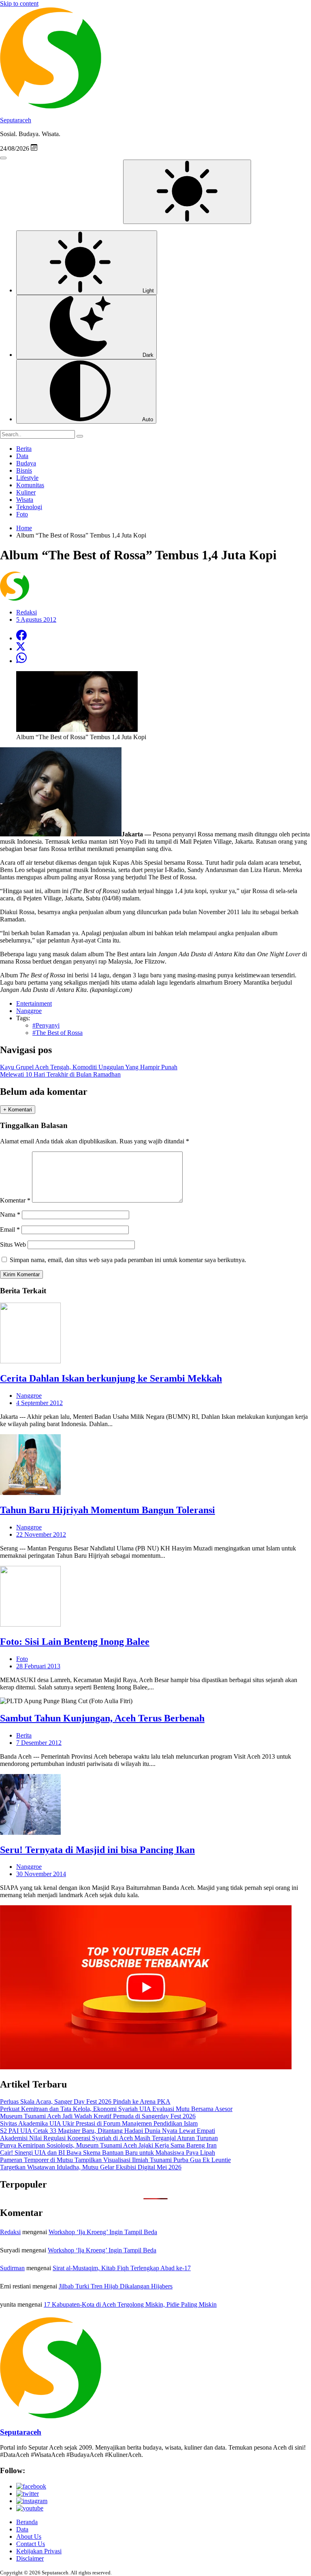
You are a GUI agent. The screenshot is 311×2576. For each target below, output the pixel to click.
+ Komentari (18, 1110)
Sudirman (12, 2268)
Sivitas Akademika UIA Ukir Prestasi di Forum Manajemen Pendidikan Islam (99, 2123)
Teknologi (29, 507)
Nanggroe (29, 1396)
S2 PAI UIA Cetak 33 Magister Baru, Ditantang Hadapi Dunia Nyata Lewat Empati (108, 2131)
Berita (24, 449)
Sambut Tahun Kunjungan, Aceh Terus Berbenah (102, 1718)
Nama (10, 1214)
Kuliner (26, 492)
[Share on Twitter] (21, 649)
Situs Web (13, 1244)
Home (24, 528)
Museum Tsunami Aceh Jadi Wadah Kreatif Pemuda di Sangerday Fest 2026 (98, 2116)
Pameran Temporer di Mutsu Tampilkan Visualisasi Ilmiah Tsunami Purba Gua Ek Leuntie (115, 2160)
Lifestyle (27, 478)
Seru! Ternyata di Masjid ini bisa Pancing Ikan (97, 1850)
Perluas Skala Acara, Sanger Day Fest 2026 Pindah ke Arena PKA (85, 2102)
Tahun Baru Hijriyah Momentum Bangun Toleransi (108, 1510)
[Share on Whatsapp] (21, 661)
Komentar (15, 1200)
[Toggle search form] (3, 158)
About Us (29, 2537)
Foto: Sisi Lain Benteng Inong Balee (75, 1642)
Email (10, 1229)
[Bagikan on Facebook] (21, 638)
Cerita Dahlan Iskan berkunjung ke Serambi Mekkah (111, 1378)
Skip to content (19, 3)
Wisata (25, 500)
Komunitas (30, 485)
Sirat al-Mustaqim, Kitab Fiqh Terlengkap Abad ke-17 (122, 2268)
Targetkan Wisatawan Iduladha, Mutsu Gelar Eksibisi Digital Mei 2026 (91, 2167)
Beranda (27, 2522)
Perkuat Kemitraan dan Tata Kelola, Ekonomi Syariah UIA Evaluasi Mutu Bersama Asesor (116, 2109)
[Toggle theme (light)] (187, 192)
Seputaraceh (16, 120)
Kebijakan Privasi (39, 2551)
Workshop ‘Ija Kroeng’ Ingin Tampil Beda (103, 2232)
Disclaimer (30, 2558)
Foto (22, 514)
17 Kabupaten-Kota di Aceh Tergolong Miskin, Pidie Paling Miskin (130, 2304)
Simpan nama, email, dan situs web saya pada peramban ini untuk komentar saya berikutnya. (128, 1260)
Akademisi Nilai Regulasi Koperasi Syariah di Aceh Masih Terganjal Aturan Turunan (109, 2138)
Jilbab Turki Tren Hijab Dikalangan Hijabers (116, 2286)
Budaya (26, 463)
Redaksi (10, 2232)
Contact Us (31, 2544)
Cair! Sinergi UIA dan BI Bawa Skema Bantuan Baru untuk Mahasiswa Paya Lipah (108, 2153)
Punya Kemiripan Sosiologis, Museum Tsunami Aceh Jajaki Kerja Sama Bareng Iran (108, 2145)
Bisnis (24, 470)
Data (22, 456)
